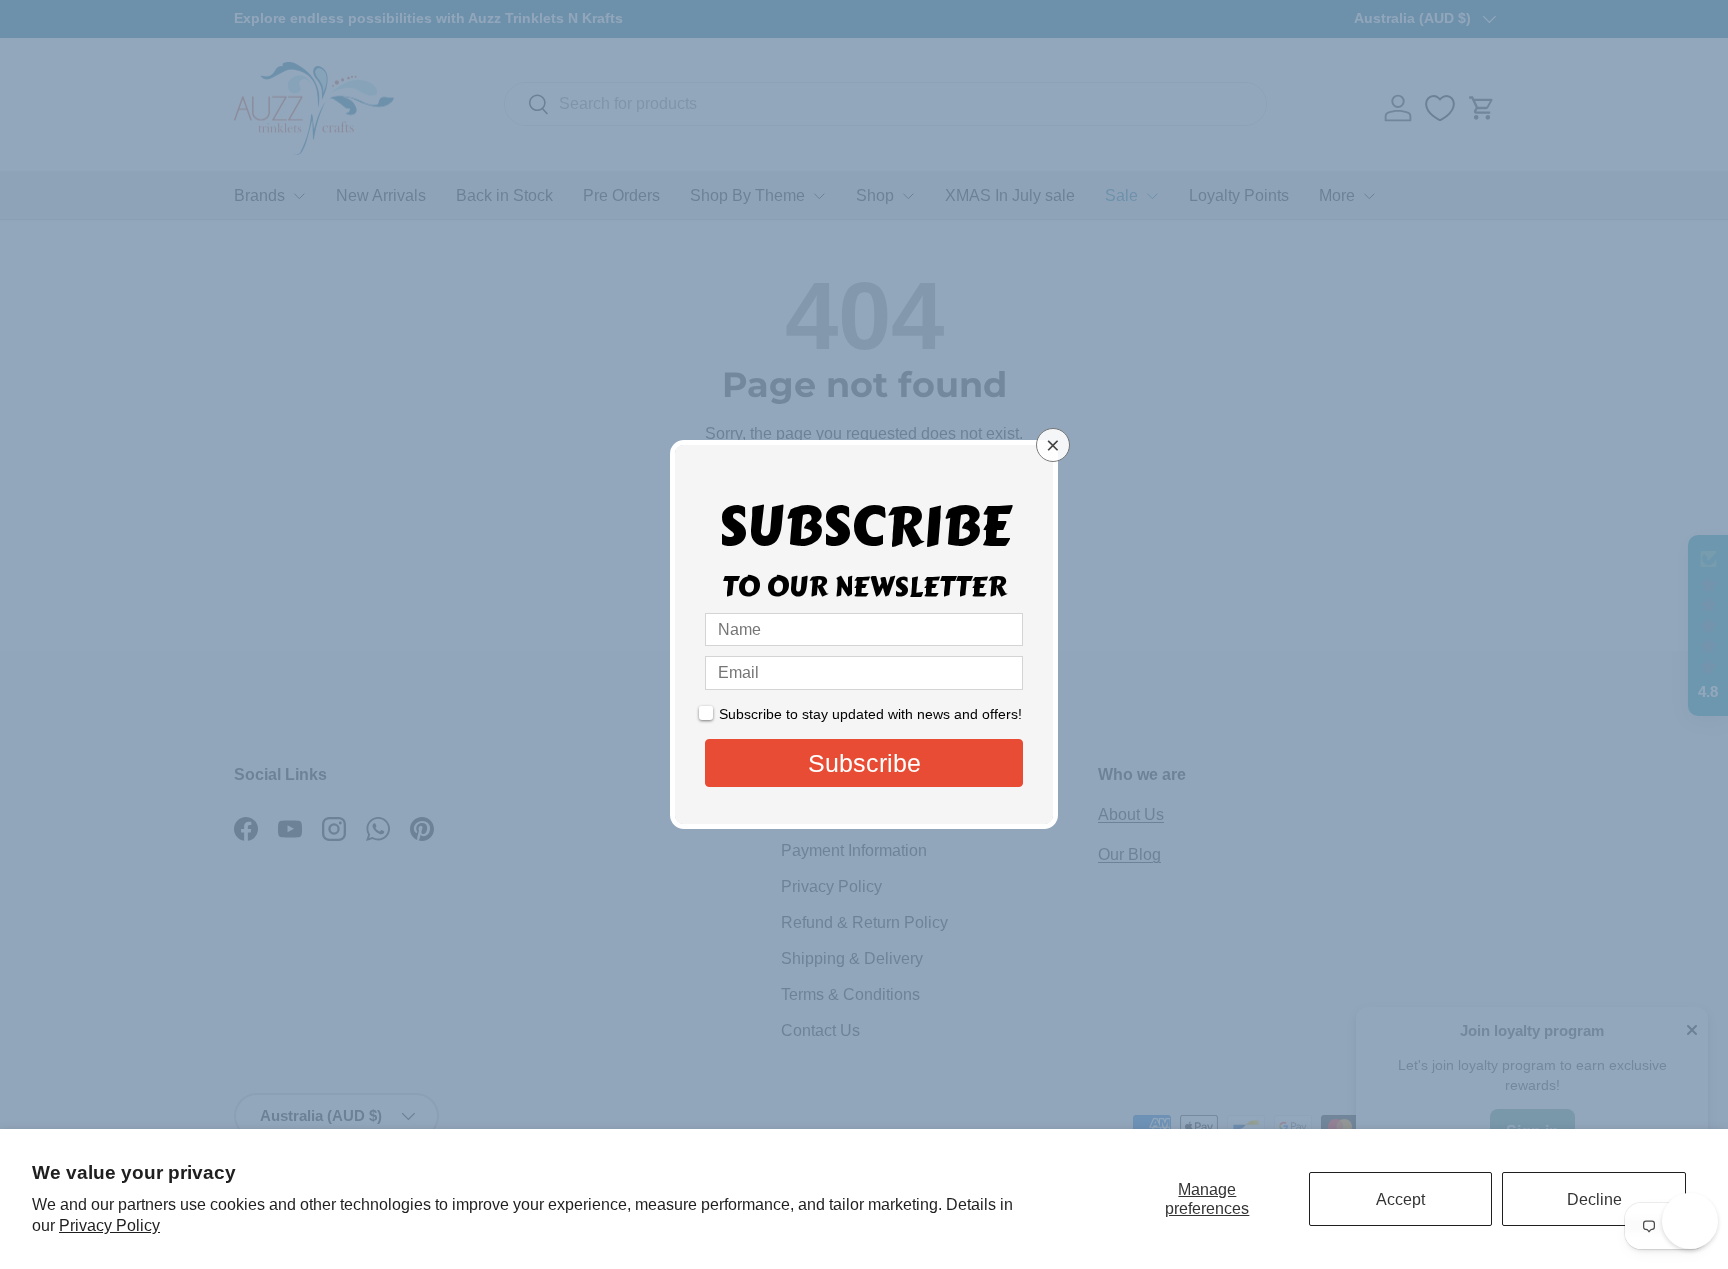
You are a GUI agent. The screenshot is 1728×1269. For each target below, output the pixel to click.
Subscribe (864, 763)
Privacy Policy (109, 1225)
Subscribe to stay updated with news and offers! (870, 714)
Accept (1400, 1199)
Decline (1594, 1199)
